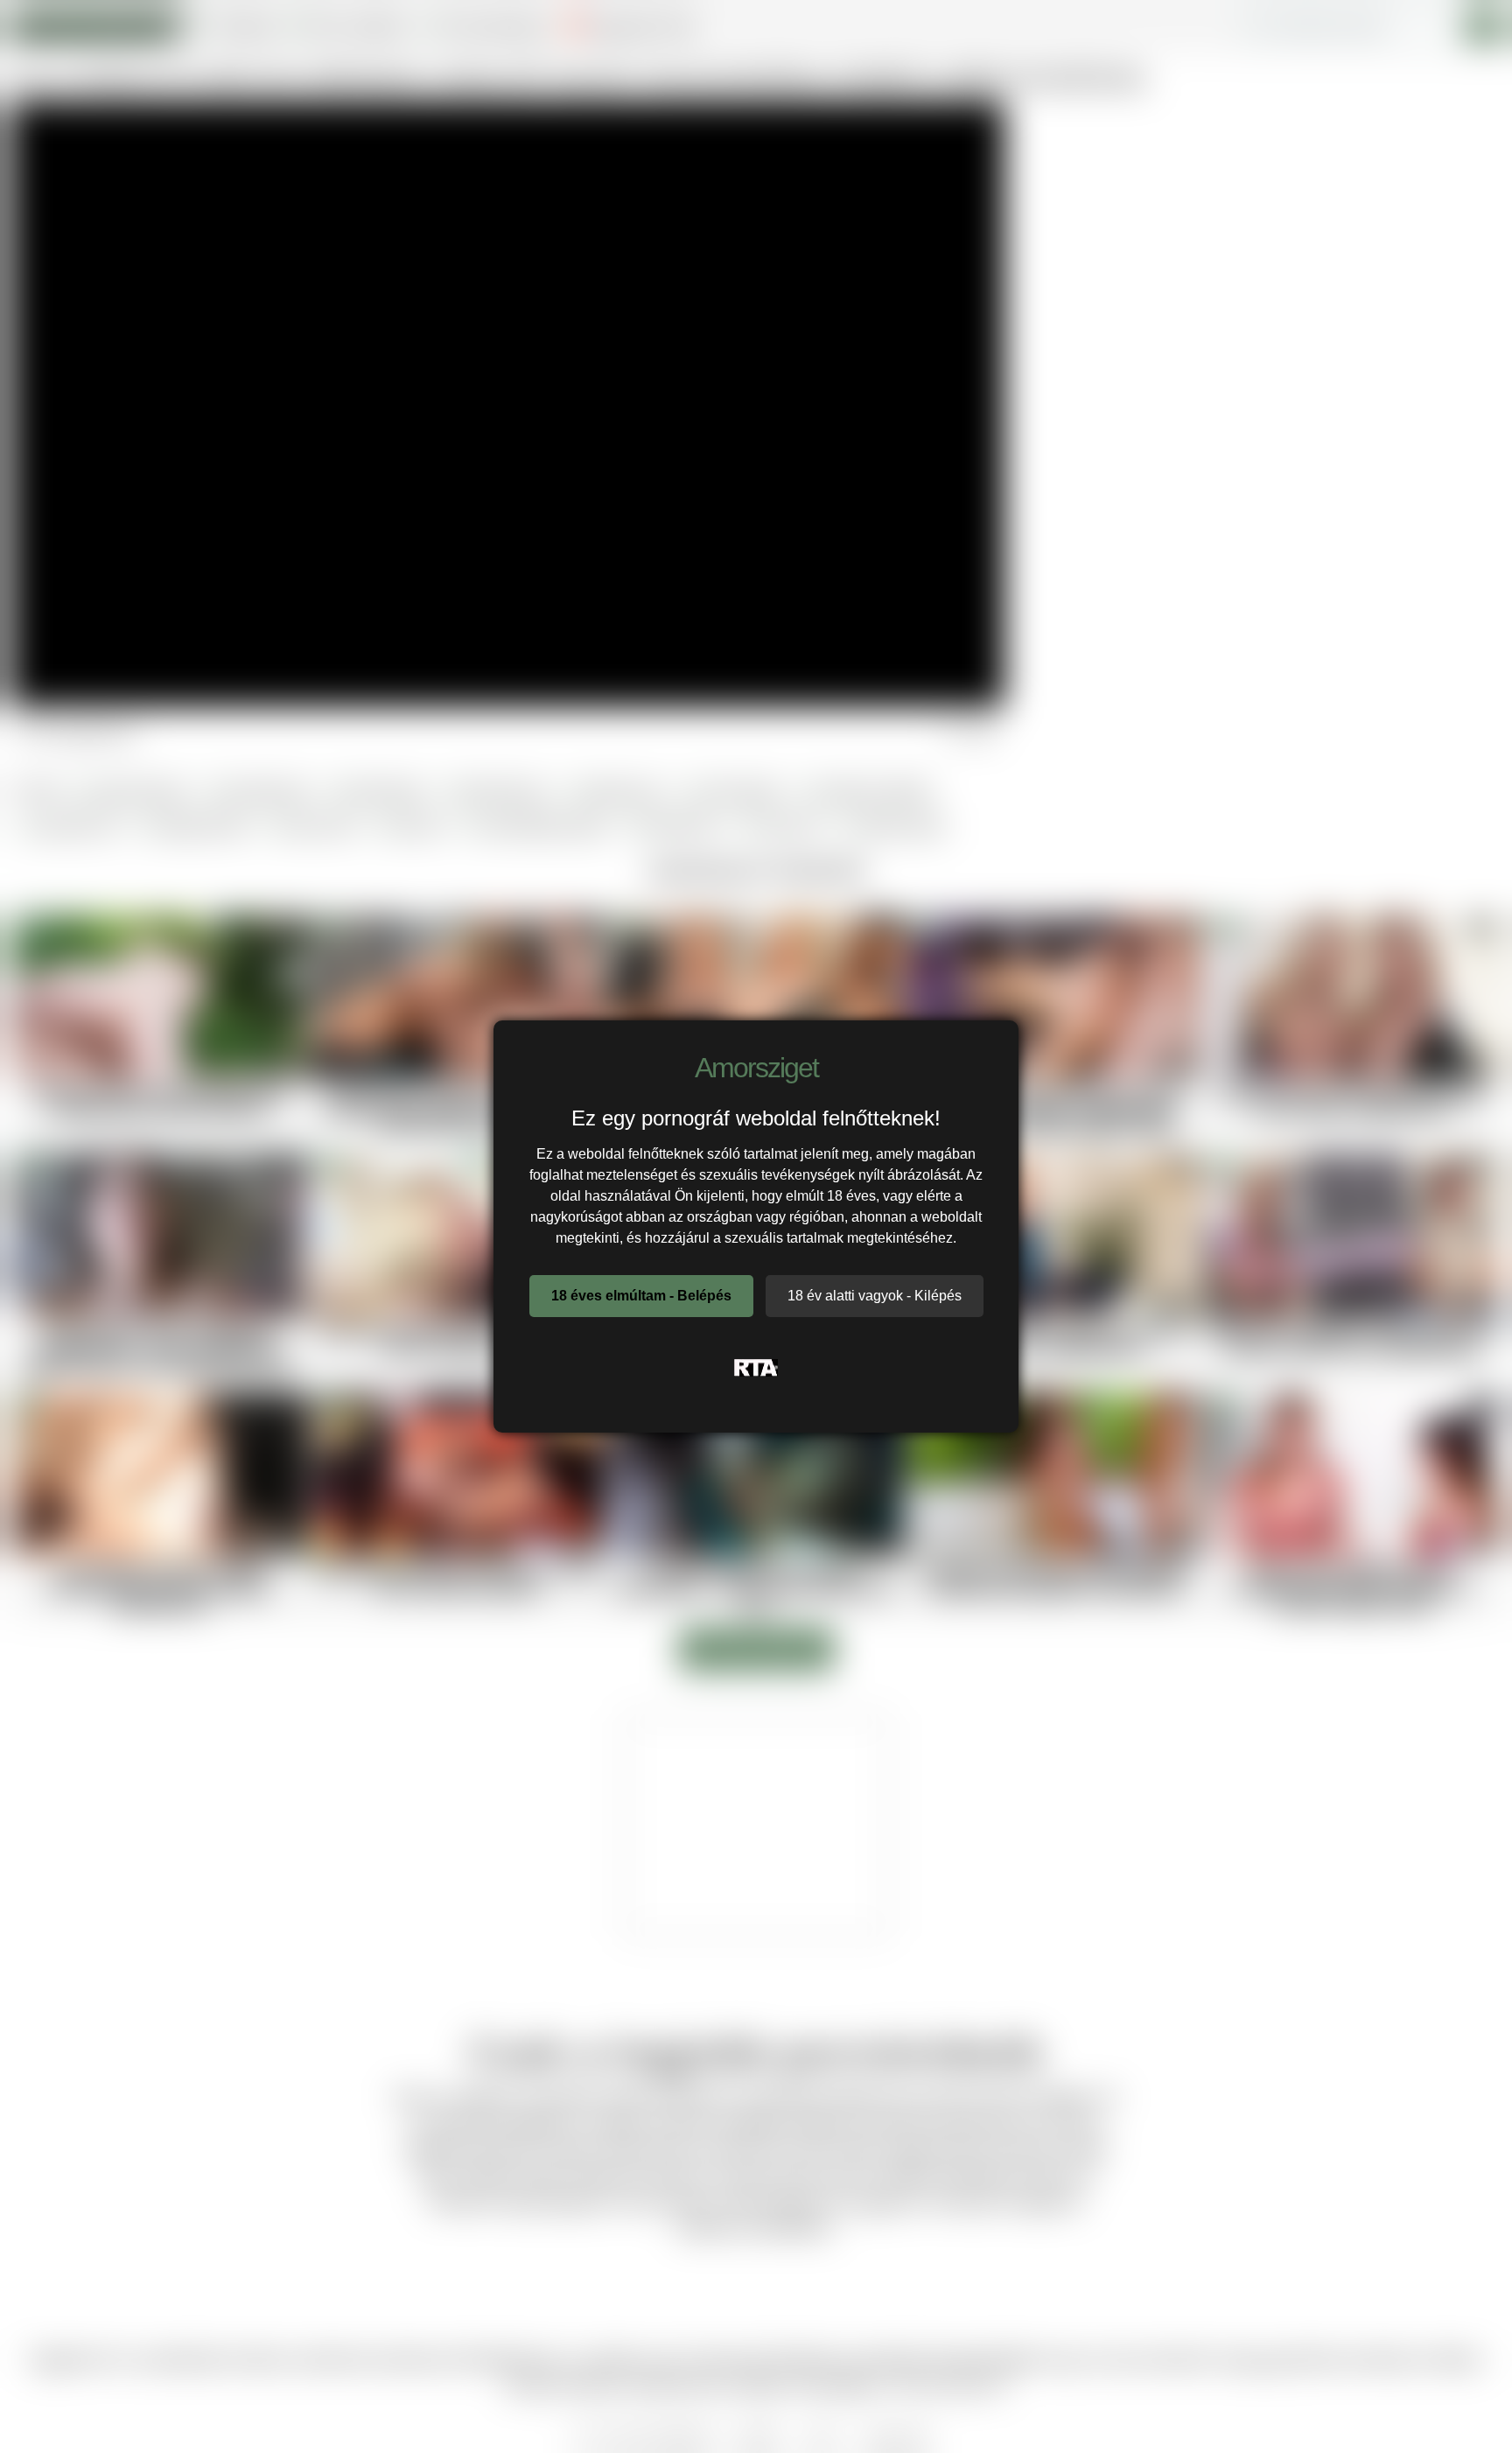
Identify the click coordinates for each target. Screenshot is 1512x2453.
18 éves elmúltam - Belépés (641, 1296)
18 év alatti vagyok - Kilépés (875, 1296)
